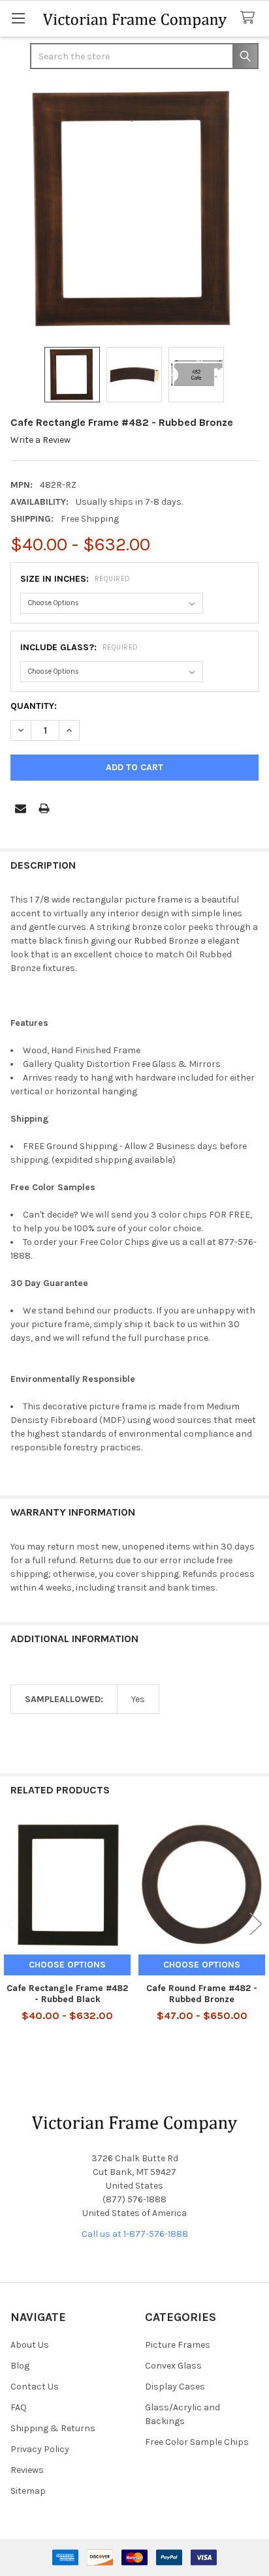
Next (256, 1924)
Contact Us (35, 2387)
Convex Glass (173, 2366)
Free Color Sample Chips (197, 2442)
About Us (30, 2345)
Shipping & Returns (53, 2428)
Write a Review (40, 440)
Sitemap (28, 2491)
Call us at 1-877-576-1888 (135, 2234)
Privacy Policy (40, 2449)
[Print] (44, 808)
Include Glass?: (79, 647)
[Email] (21, 808)
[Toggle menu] (18, 18)
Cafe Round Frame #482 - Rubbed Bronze (202, 1994)
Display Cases (175, 2387)
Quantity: (34, 706)
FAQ (19, 2407)
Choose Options (67, 1965)
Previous (13, 1924)
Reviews (27, 2470)
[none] (134, 209)
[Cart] (250, 18)
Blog (20, 2366)
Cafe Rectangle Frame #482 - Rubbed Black (67, 1994)
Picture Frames (178, 2345)
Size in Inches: (75, 579)
